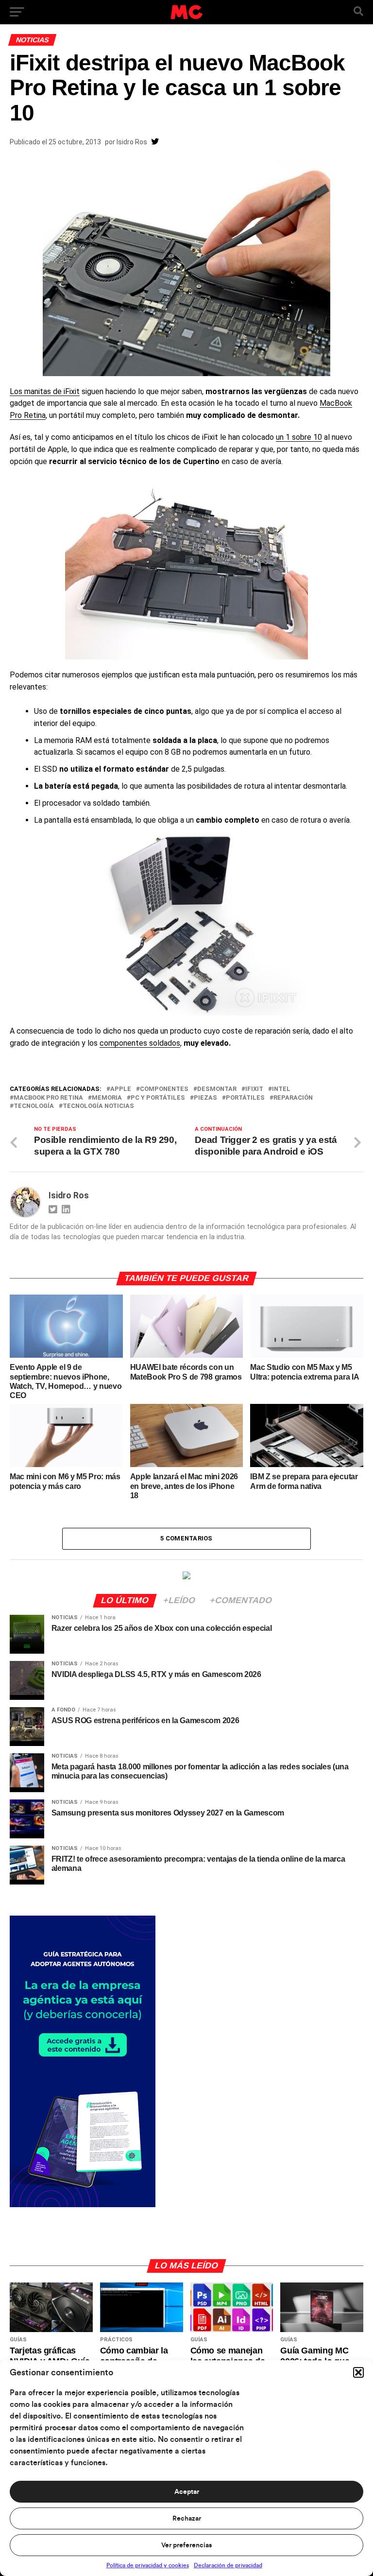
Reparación (293, 1098)
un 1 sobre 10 (299, 437)
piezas (205, 1098)
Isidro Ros (132, 142)
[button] (358, 2372)
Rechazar (187, 2519)
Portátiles (245, 1098)
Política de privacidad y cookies (148, 2565)
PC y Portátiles (158, 1098)
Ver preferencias (186, 2545)
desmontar (217, 1089)
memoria (107, 1098)
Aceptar (187, 2492)
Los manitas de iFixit (45, 391)
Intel (281, 1089)
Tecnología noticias (98, 1106)
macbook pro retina (48, 1098)
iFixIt (254, 1089)
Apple (121, 1089)
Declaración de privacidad (228, 2565)
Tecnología (34, 1106)
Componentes (164, 1089)
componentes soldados (140, 1043)
